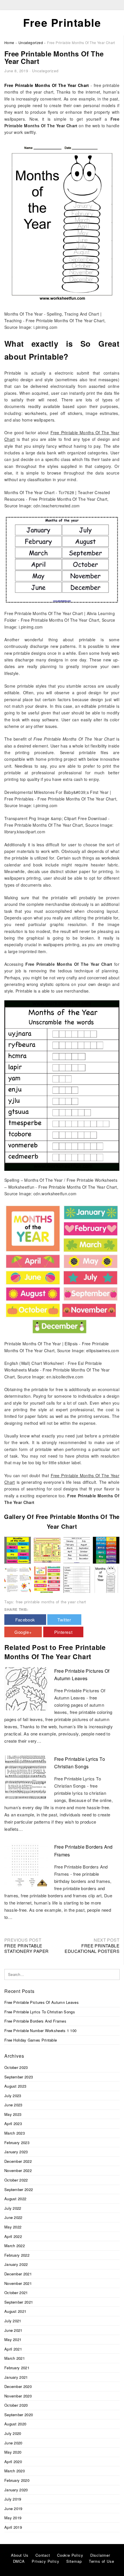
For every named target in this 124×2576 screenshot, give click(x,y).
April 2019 (13, 2527)
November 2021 (18, 2283)
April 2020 (13, 2462)
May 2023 (13, 2114)
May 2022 (13, 2227)
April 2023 (13, 2123)
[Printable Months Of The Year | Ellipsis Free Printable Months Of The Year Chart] (47, 1579)
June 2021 (13, 2330)
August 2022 (15, 2199)
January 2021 (16, 2377)
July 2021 (13, 2321)
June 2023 (13, 2105)
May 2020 (13, 2452)
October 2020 (16, 2405)
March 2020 (15, 2471)
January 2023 (16, 2152)
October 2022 (16, 2180)
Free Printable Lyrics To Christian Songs (40, 2012)
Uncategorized (45, 71)
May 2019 (13, 2518)
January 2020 (16, 2490)
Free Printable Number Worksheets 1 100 (40, 2030)
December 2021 (18, 2274)
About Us (20, 2555)
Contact (43, 2555)
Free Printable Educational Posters (92, 1948)
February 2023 (17, 2142)
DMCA (19, 2561)
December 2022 (18, 2161)
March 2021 (15, 2358)
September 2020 (19, 2415)
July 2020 (13, 2433)
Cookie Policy (70, 2555)
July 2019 (13, 2499)
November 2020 (18, 2396)
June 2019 (13, 2508)
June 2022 (13, 2217)
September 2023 (19, 2077)
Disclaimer (100, 2555)
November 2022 (18, 2170)
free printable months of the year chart (51, 1602)
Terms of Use (102, 2561)
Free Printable (62, 22)
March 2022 (15, 2246)
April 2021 (13, 2349)
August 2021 (15, 2311)
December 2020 (18, 2386)
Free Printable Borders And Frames (35, 2021)
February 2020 (17, 2480)
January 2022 (16, 2264)
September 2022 (19, 2189)
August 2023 (15, 2086)
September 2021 (19, 2302)
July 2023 (13, 2096)
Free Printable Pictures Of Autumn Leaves (42, 2002)
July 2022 (13, 2208)
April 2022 (13, 2236)
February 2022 (17, 2255)
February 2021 (17, 2368)
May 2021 (13, 2339)
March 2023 (15, 2133)
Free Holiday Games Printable (31, 2040)
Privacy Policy (45, 2561)
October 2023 (16, 2067)
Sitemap (74, 2561)
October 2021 (16, 2293)
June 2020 (13, 2443)
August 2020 (15, 2424)
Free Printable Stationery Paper (26, 1948)
